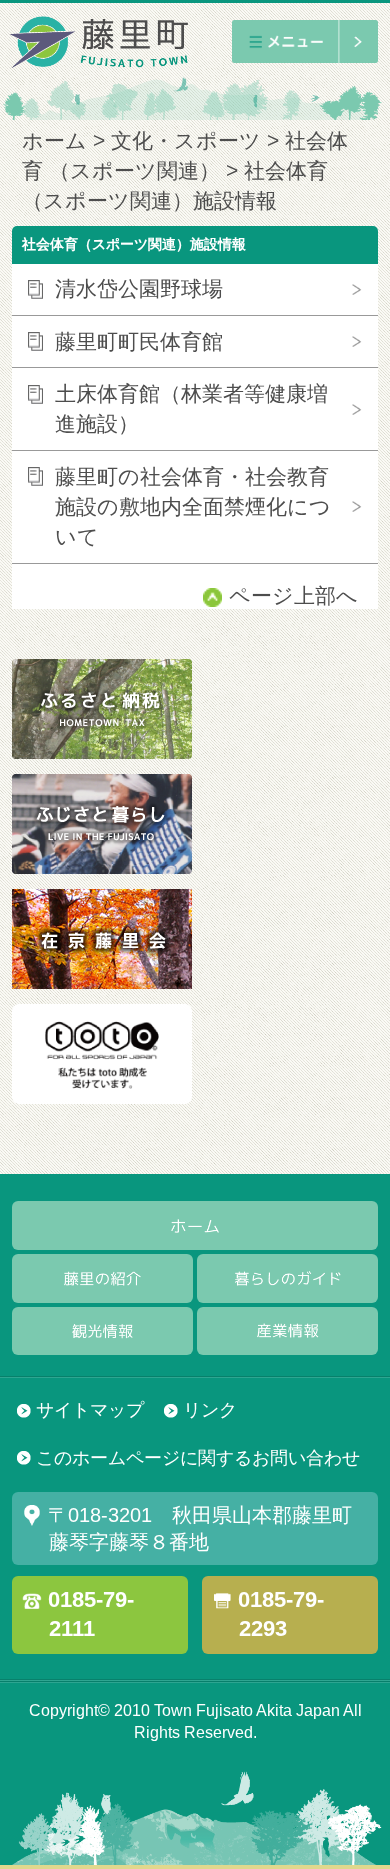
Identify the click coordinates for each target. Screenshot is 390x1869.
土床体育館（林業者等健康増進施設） (191, 409)
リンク (210, 1409)
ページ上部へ (293, 596)
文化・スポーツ (186, 141)
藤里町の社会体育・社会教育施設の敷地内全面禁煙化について (193, 507)
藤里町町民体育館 (139, 342)
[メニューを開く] (305, 41)
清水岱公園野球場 (139, 289)
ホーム (54, 141)
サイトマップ (90, 1409)
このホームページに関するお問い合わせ (198, 1457)
